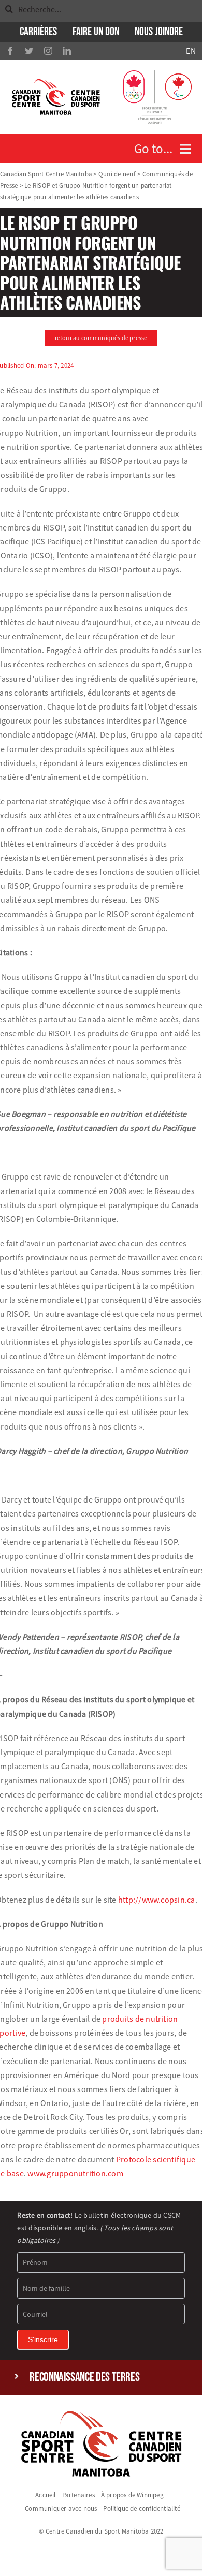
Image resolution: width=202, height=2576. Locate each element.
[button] (101, 2378)
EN (191, 51)
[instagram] (48, 51)
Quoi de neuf (117, 174)
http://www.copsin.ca (156, 1900)
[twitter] (29, 51)
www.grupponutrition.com (75, 2173)
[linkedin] (67, 51)
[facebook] (10, 51)
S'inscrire (43, 2339)
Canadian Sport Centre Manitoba (46, 174)
